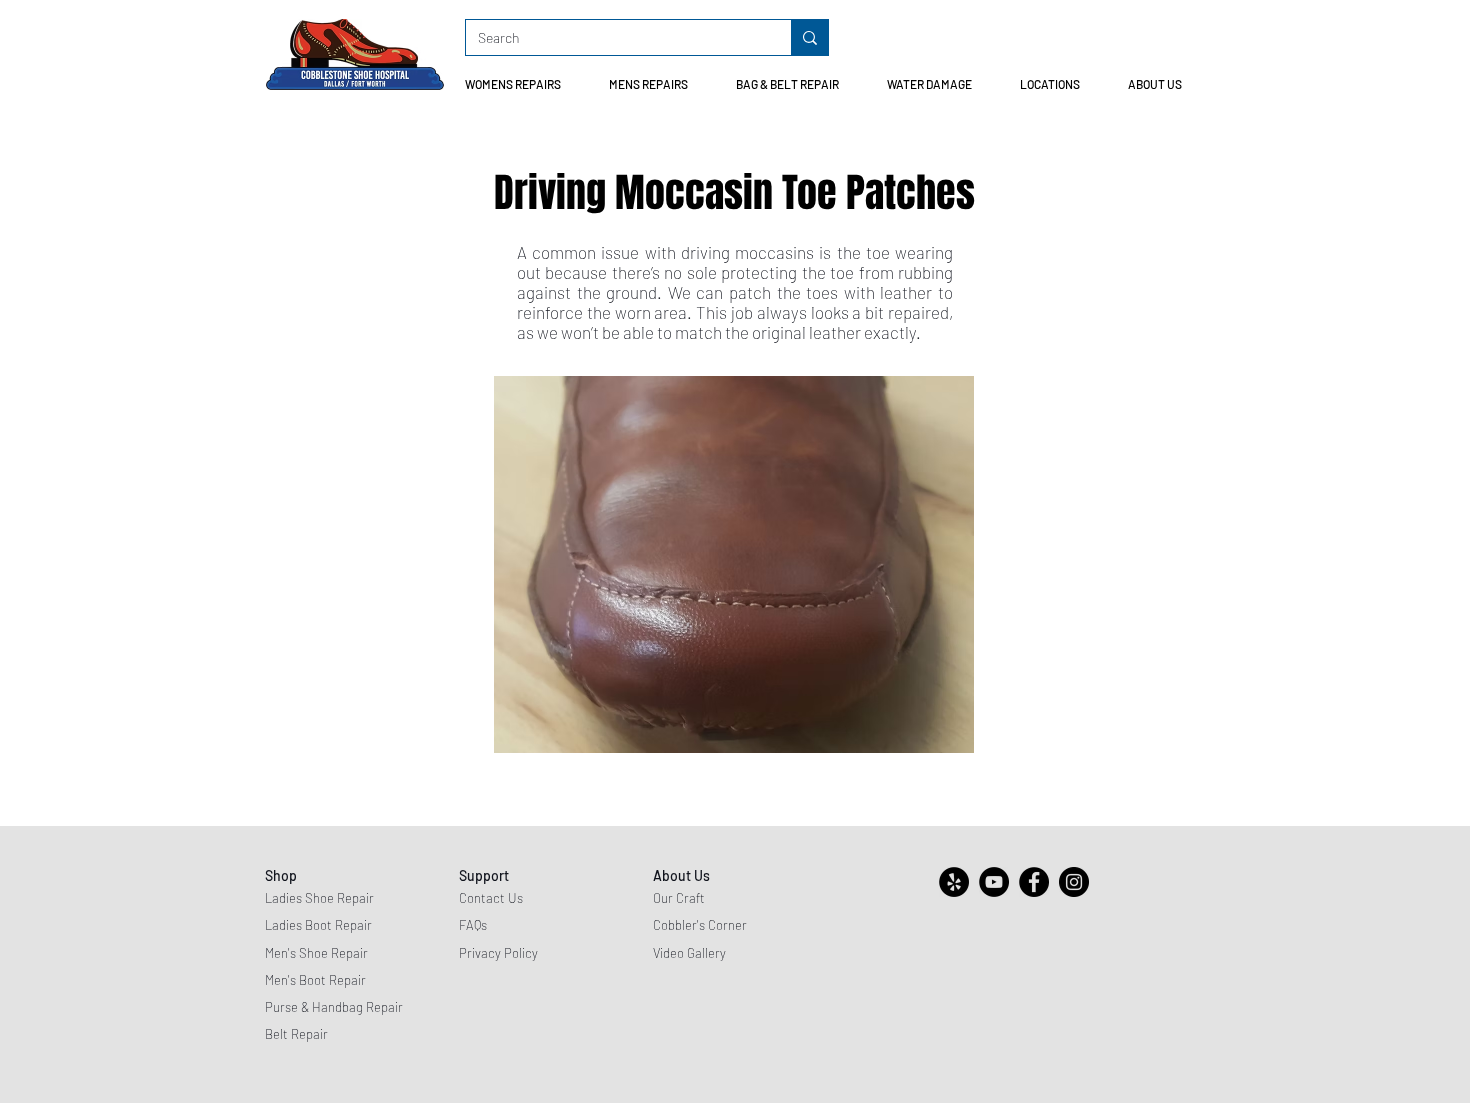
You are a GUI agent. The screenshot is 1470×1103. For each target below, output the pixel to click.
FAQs (473, 925)
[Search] (809, 37)
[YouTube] (994, 882)
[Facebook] (1034, 882)
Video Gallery (689, 953)
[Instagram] (1074, 882)
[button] (521, 84)
